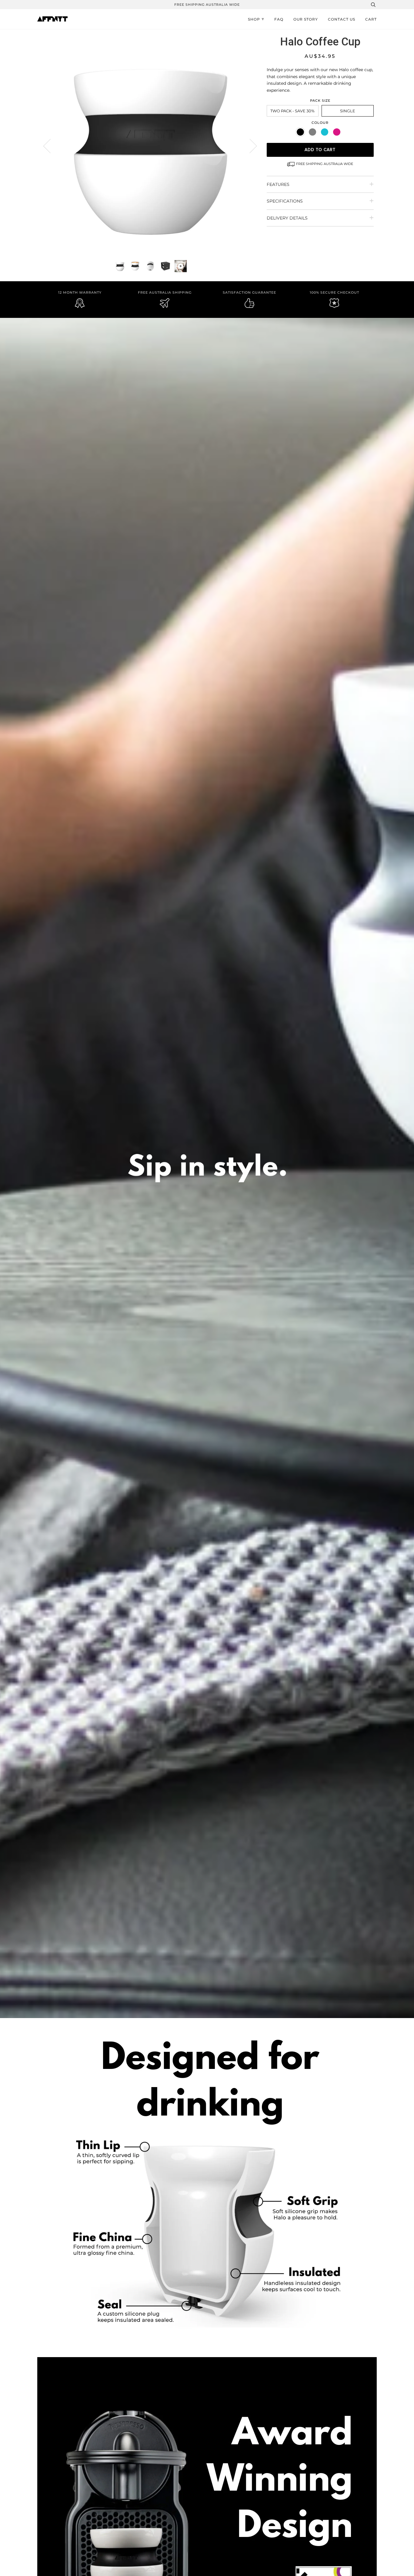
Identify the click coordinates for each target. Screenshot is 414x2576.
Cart (371, 19)
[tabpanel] (150, 145)
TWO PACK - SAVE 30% (292, 111)
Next (250, 146)
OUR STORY (306, 19)
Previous (51, 146)
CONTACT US (342, 19)
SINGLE (348, 111)
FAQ (279, 19)
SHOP (254, 19)
